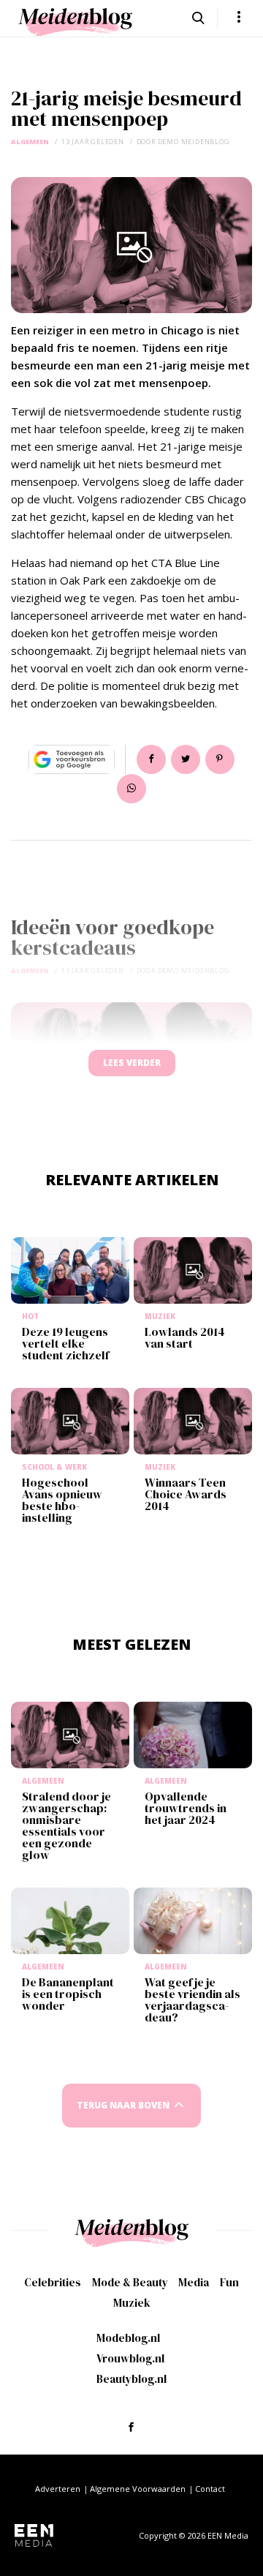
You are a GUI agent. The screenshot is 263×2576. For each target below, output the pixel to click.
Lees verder (132, 1063)
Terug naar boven (123, 2105)
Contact (210, 2489)
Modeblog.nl (128, 2338)
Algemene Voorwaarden (138, 2489)
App (131, 789)
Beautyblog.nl (131, 2379)
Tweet (186, 759)
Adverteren (58, 2489)
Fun (229, 2282)
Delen (151, 759)
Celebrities (53, 2282)
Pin (220, 759)
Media (194, 2282)
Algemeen (30, 142)
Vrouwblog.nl (130, 2358)
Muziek (132, 2303)
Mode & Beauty (130, 2282)
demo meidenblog (194, 142)
